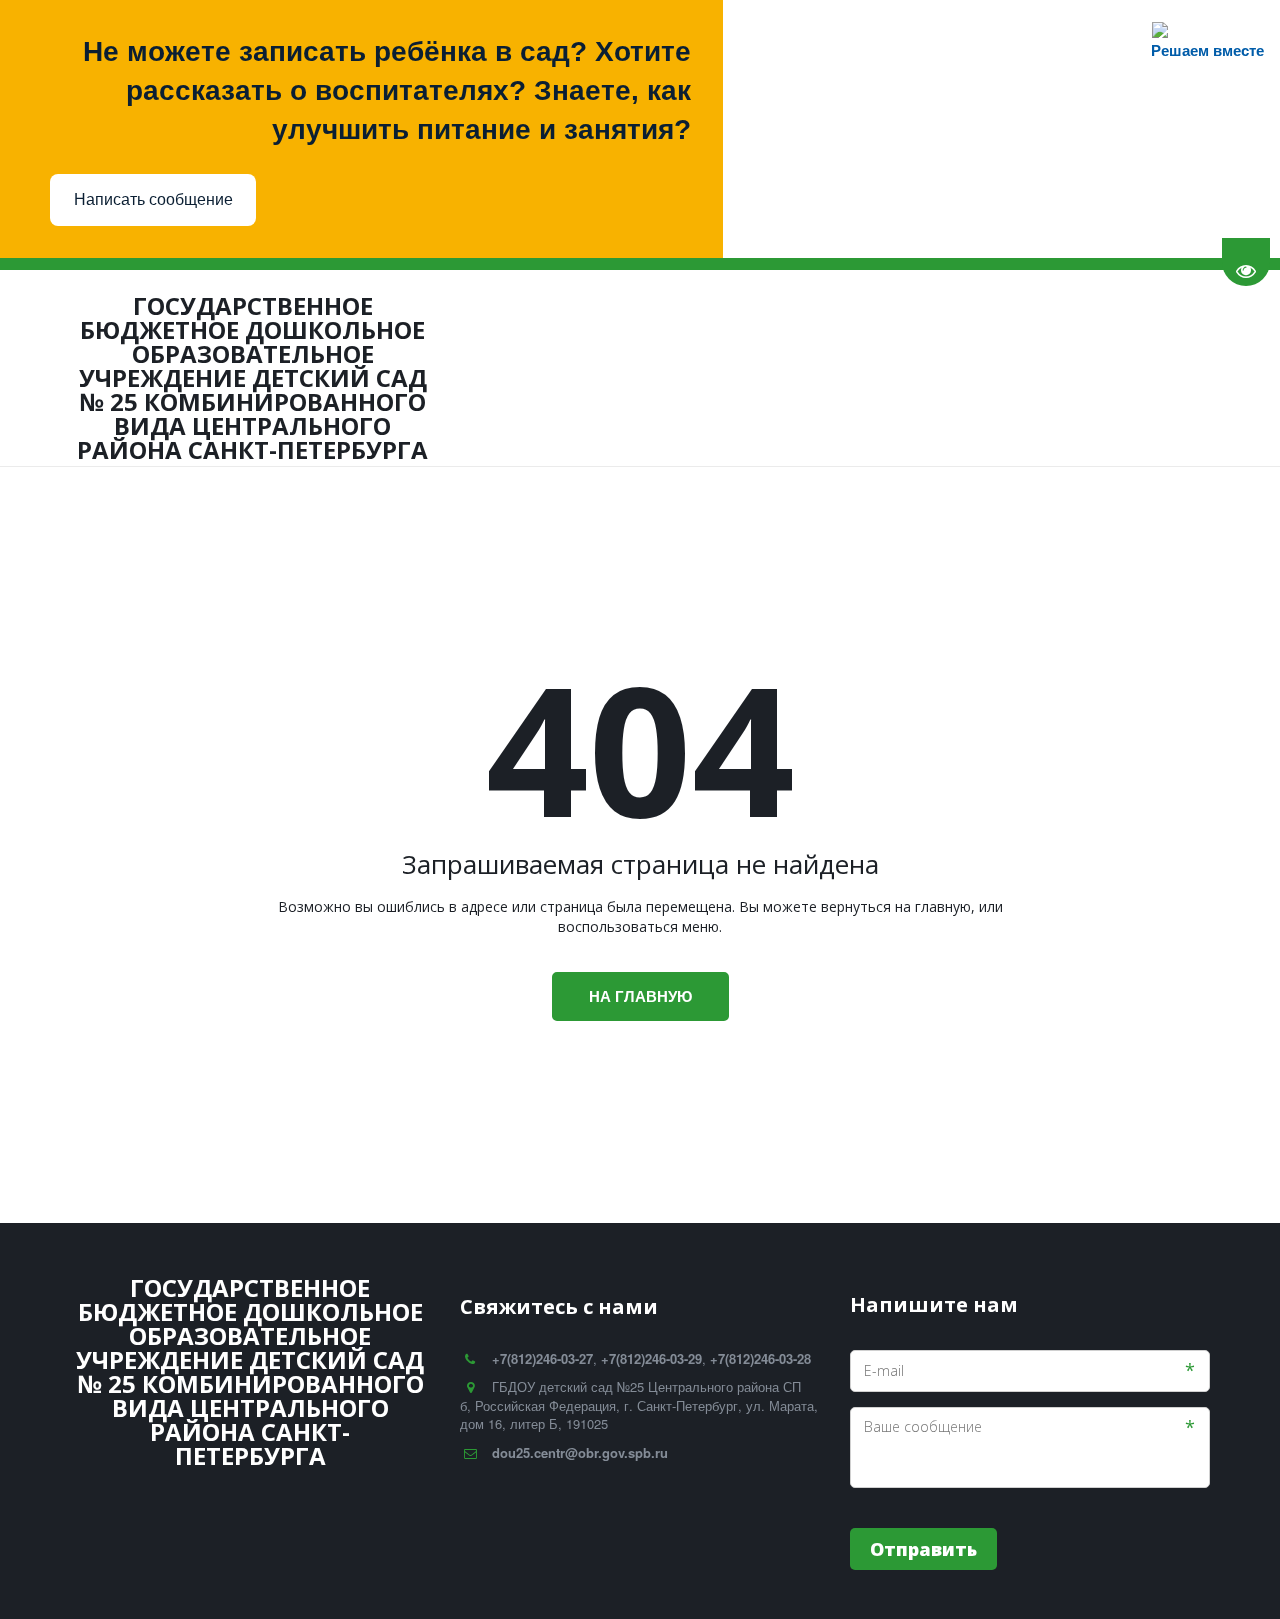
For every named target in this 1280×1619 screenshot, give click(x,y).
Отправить (923, 1549)
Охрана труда (193, 366)
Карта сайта (1097, 366)
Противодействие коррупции (664, 366)
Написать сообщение (153, 199)
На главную (640, 996)
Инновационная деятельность (393, 366)
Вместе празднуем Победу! (919, 366)
